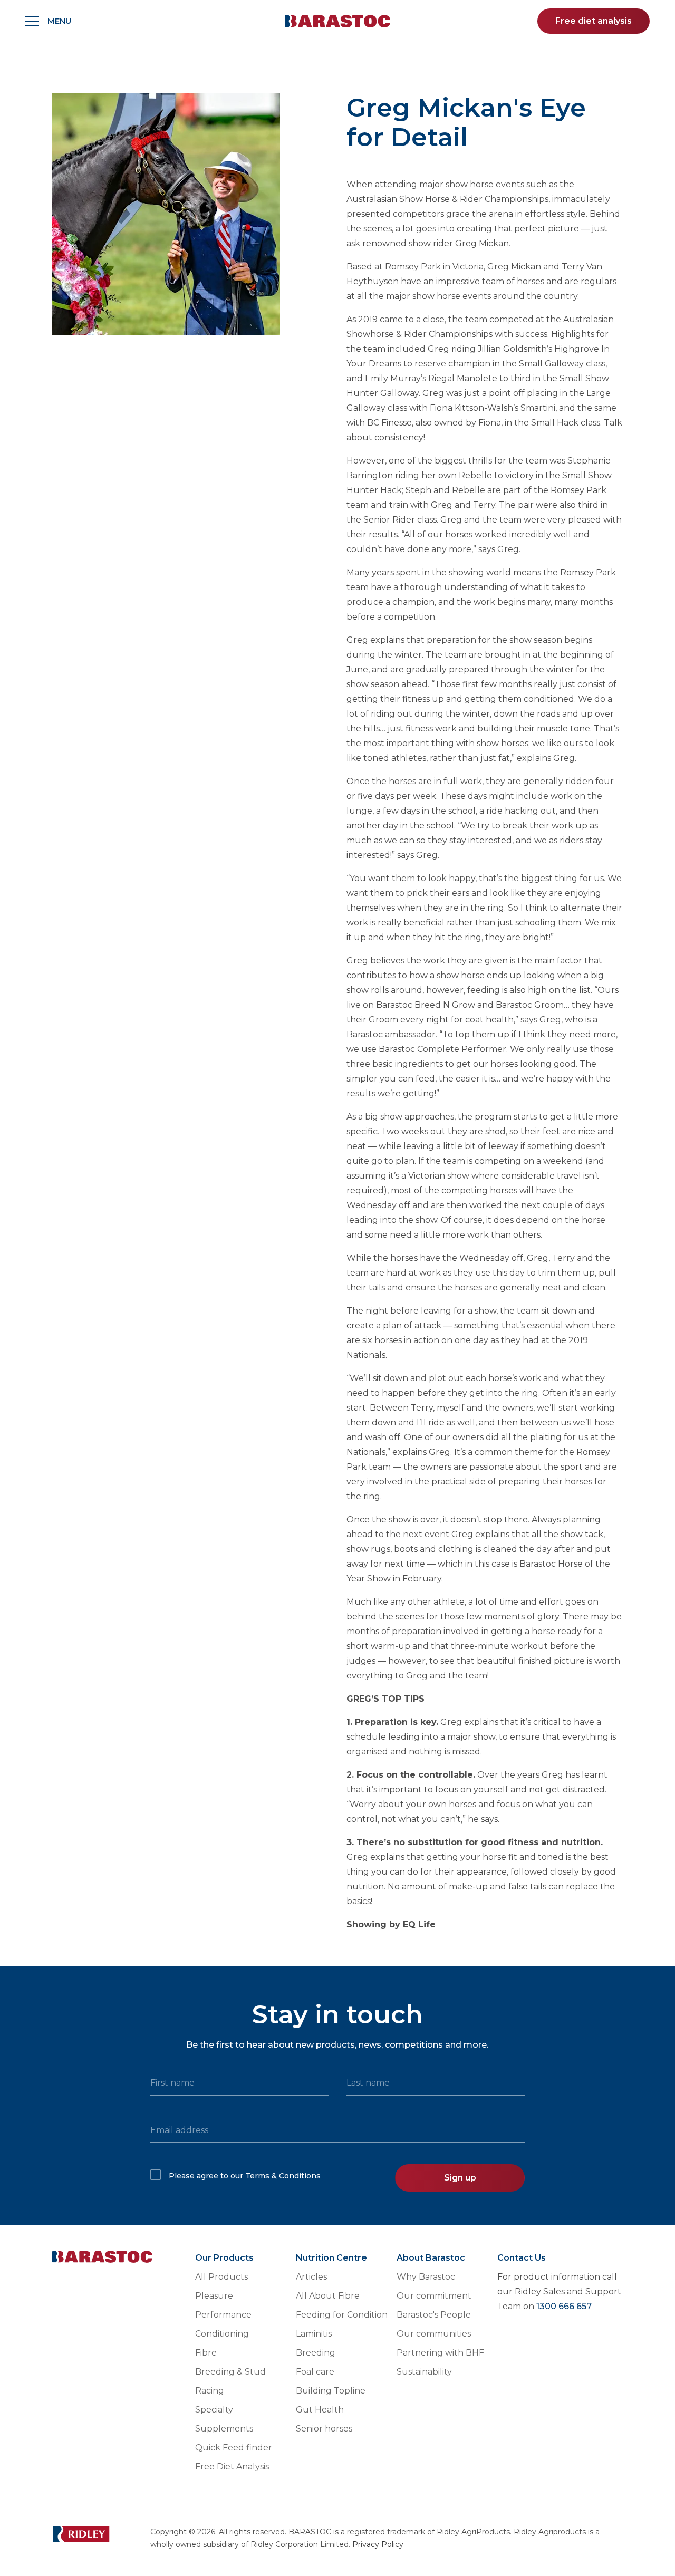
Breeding (316, 2353)
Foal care (315, 2372)
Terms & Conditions (283, 2176)
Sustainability (424, 2372)
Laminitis (314, 2334)
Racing (210, 2391)
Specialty (214, 2410)
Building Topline (331, 2391)
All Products (221, 2277)
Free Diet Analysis (232, 2467)
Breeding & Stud (230, 2372)
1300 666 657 (564, 2306)
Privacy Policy (378, 2544)
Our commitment (434, 2296)
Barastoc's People (434, 2315)
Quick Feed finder (234, 2448)
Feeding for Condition (342, 2315)
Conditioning (222, 2334)
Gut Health (320, 2410)
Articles (311, 2277)
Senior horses (324, 2429)
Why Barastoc (426, 2277)
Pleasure (214, 2296)
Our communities (434, 2334)
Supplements (224, 2429)
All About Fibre (328, 2296)
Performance (223, 2315)
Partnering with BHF (440, 2353)
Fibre (206, 2353)
